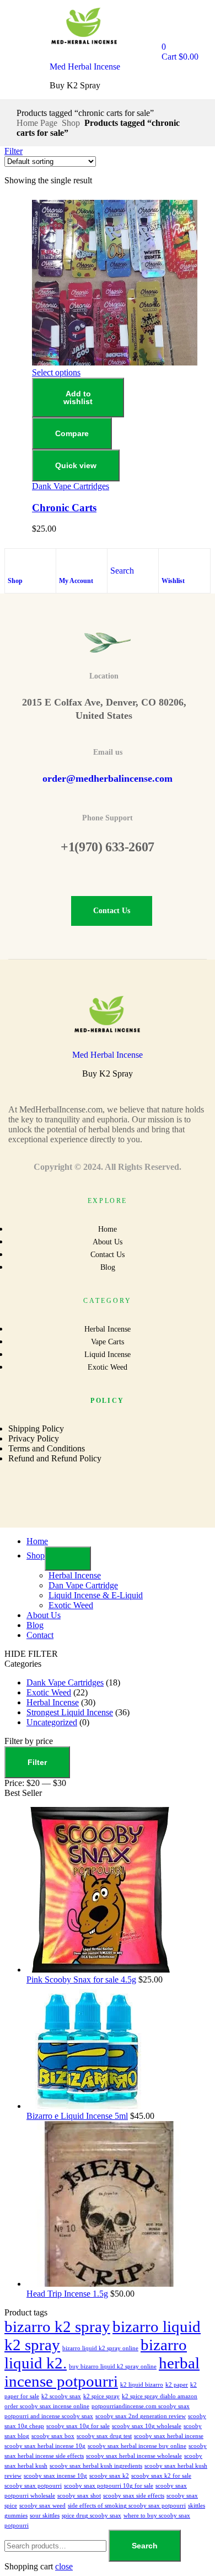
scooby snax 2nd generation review (141, 2416)
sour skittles (45, 2516)
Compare (72, 433)
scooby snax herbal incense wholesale (134, 2456)
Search (145, 2546)
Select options (56, 372)
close (64, 2566)
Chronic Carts (64, 508)
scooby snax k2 (109, 2476)
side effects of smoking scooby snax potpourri (127, 2506)
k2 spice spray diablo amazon (160, 2396)
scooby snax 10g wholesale (147, 2426)
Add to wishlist (78, 397)
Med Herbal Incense (85, 67)
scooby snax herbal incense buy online (137, 2446)
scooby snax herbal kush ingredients (96, 2466)
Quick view (76, 465)
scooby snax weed (42, 2506)
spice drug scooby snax (92, 2516)
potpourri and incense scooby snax (49, 2416)
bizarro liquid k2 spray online (100, 2348)
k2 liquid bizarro (142, 2385)
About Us (44, 1615)
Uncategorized (52, 1722)
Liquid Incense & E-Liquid (96, 1595)
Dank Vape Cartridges (71, 486)
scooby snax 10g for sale (78, 2426)
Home (37, 1541)
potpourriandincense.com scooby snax (141, 2406)
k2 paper (177, 2385)
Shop (71, 123)
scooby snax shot (79, 2496)
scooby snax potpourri (33, 2486)
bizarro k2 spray (57, 2326)
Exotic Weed (71, 1605)
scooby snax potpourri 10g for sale (109, 2486)
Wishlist (173, 581)
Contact (40, 1635)
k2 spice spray (101, 2396)
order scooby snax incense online (47, 2406)
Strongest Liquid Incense (70, 1712)
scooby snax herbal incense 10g (45, 2446)
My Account (76, 581)
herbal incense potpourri (102, 2372)
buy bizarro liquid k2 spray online (113, 2366)
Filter (37, 1762)
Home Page (37, 123)
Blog (35, 1625)
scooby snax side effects (134, 2496)
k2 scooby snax (61, 2396)
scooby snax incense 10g (55, 2476)
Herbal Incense (75, 1575)
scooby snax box (53, 2436)
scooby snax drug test (104, 2436)
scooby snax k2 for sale (161, 2476)
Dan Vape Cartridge (83, 1585)
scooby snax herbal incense (169, 2436)
